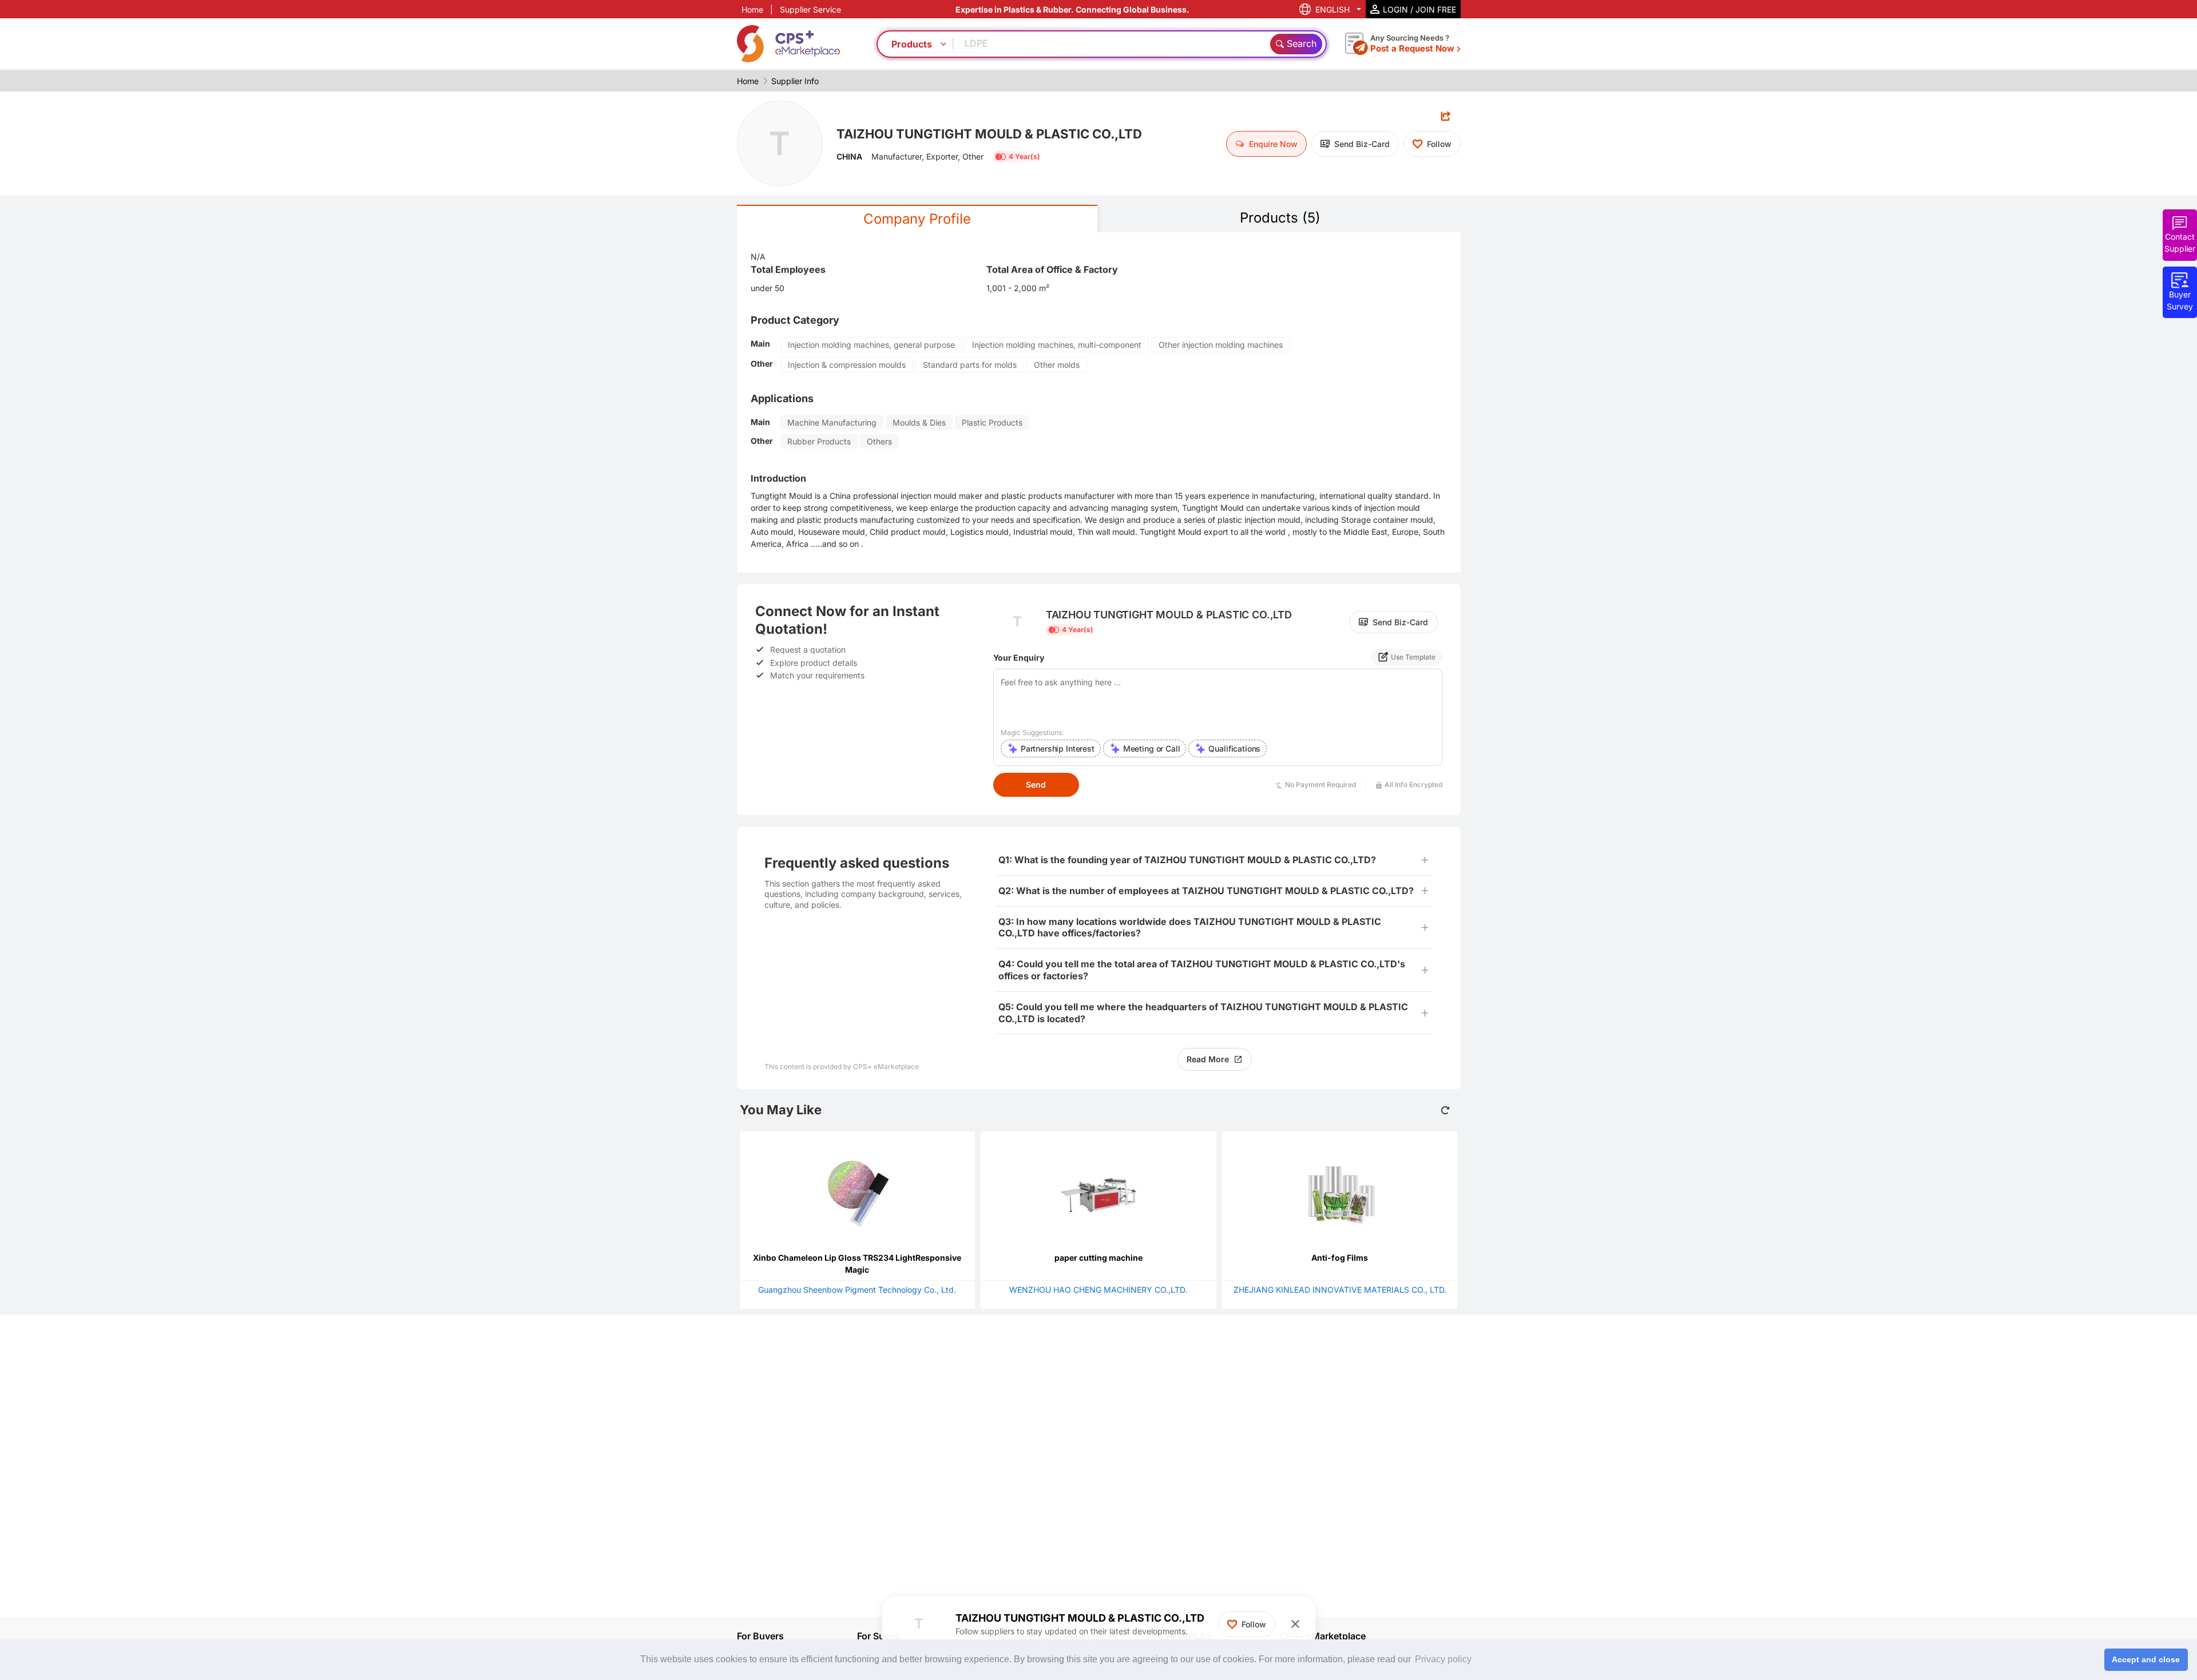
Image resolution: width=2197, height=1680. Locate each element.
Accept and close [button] (2146, 1659)
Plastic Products (992, 422)
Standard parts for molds (970, 365)
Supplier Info (795, 81)
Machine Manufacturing (832, 422)
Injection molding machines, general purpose (871, 345)
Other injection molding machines (1221, 345)
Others (879, 441)
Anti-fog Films (1340, 1258)
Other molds (1057, 365)
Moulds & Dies (919, 422)
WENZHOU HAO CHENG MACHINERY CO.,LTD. (1098, 1290)
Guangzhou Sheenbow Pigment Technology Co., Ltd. (857, 1290)
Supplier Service (810, 9)
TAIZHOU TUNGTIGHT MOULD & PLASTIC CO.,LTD (989, 134)
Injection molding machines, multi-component (1057, 345)
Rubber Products (819, 441)
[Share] (1446, 116)
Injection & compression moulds (847, 365)
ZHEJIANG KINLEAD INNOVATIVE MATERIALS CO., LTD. (1340, 1290)
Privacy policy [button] (1443, 1659)
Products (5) (1280, 218)
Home (752, 9)
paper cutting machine (1098, 1258)
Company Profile (917, 219)
